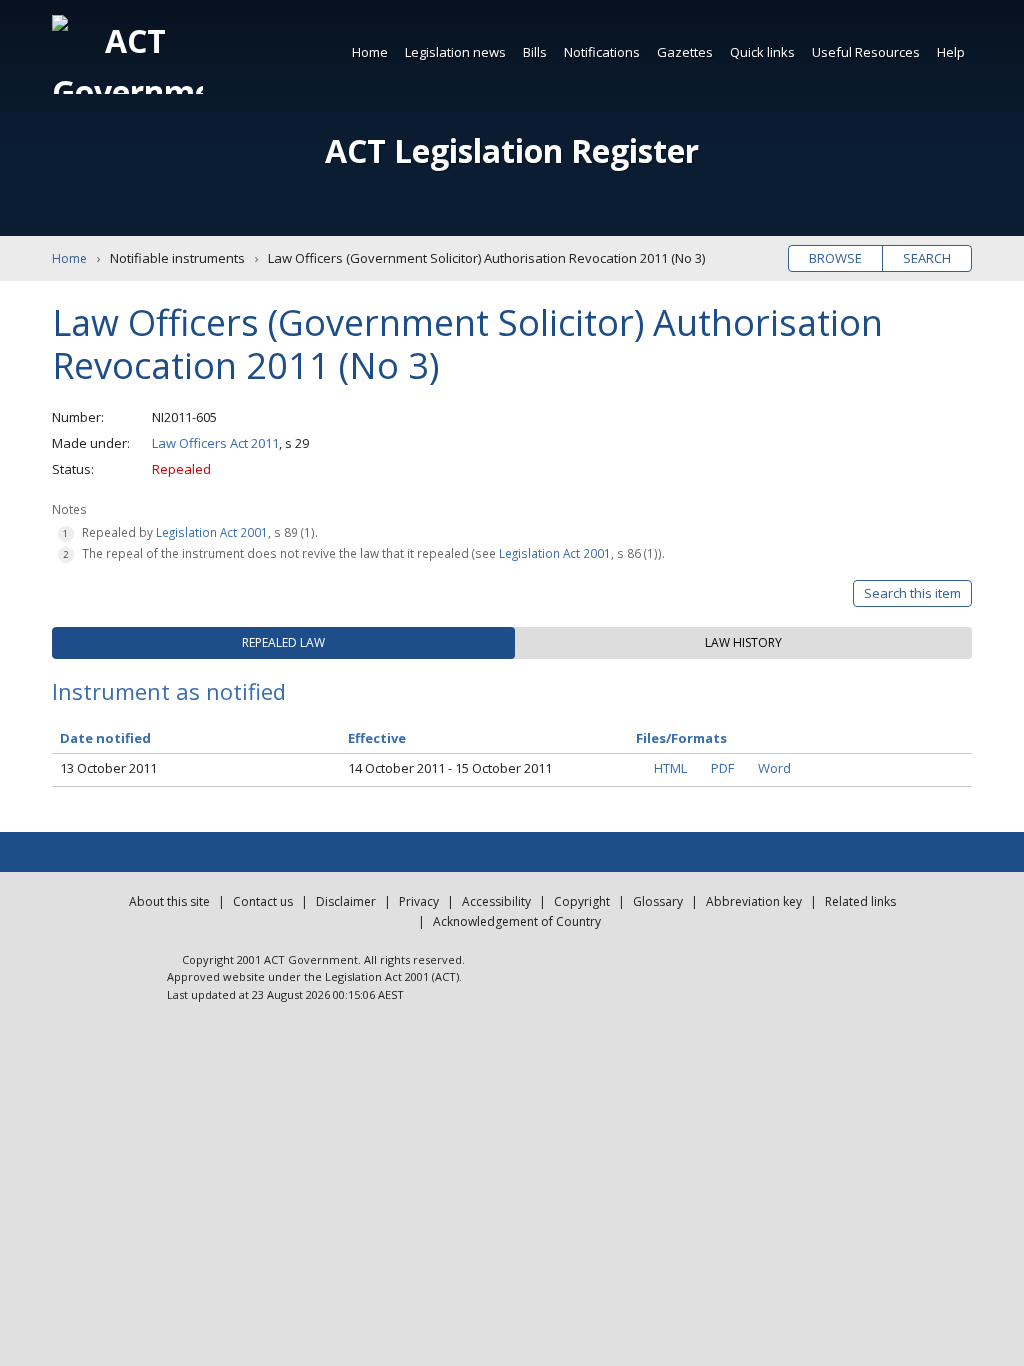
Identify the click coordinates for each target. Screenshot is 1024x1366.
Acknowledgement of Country (517, 921)
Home (370, 52)
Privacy (419, 901)
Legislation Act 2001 (212, 532)
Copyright (582, 901)
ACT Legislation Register (512, 150)
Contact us (263, 901)
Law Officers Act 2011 (215, 443)
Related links (860, 901)
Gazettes (685, 52)
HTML (670, 768)
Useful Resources (866, 52)
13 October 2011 (108, 768)
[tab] (283, 643)
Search (927, 258)
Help (951, 52)
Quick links (762, 52)
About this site (169, 901)
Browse (835, 258)
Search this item (912, 593)
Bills (535, 52)
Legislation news (455, 52)
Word (774, 768)
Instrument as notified (169, 691)
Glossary (658, 901)
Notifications (602, 52)
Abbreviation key (754, 901)
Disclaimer (346, 901)
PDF (722, 768)
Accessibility (496, 901)
